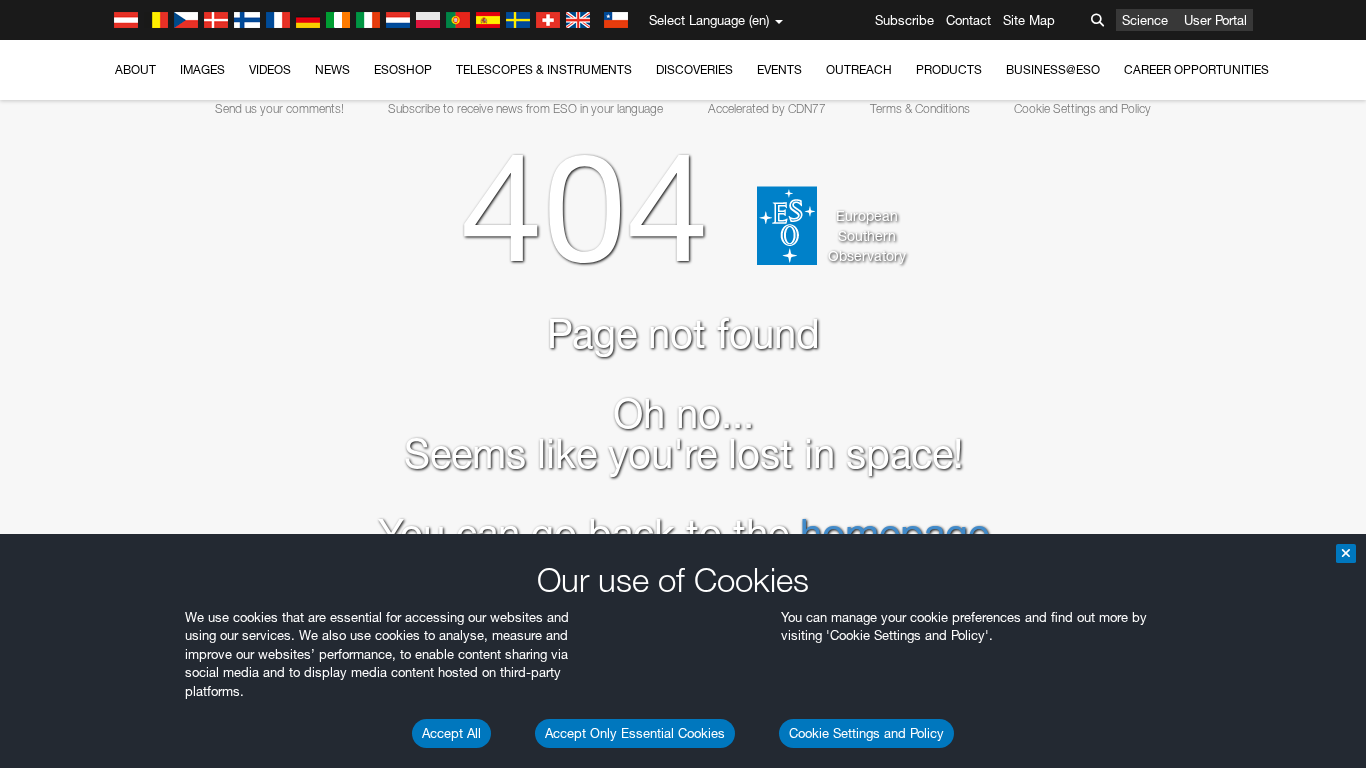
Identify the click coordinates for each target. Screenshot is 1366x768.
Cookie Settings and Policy (866, 733)
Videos (270, 69)
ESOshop (403, 69)
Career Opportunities (1196, 69)
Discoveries (694, 69)
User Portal (1215, 20)
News (332, 69)
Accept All (451, 733)
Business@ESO (1053, 69)
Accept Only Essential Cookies (635, 733)
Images (202, 69)
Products (949, 69)
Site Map (1029, 20)
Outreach (859, 69)
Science (1145, 20)
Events (779, 69)
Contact (968, 20)
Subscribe (904, 20)
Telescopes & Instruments (544, 69)
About (135, 69)
